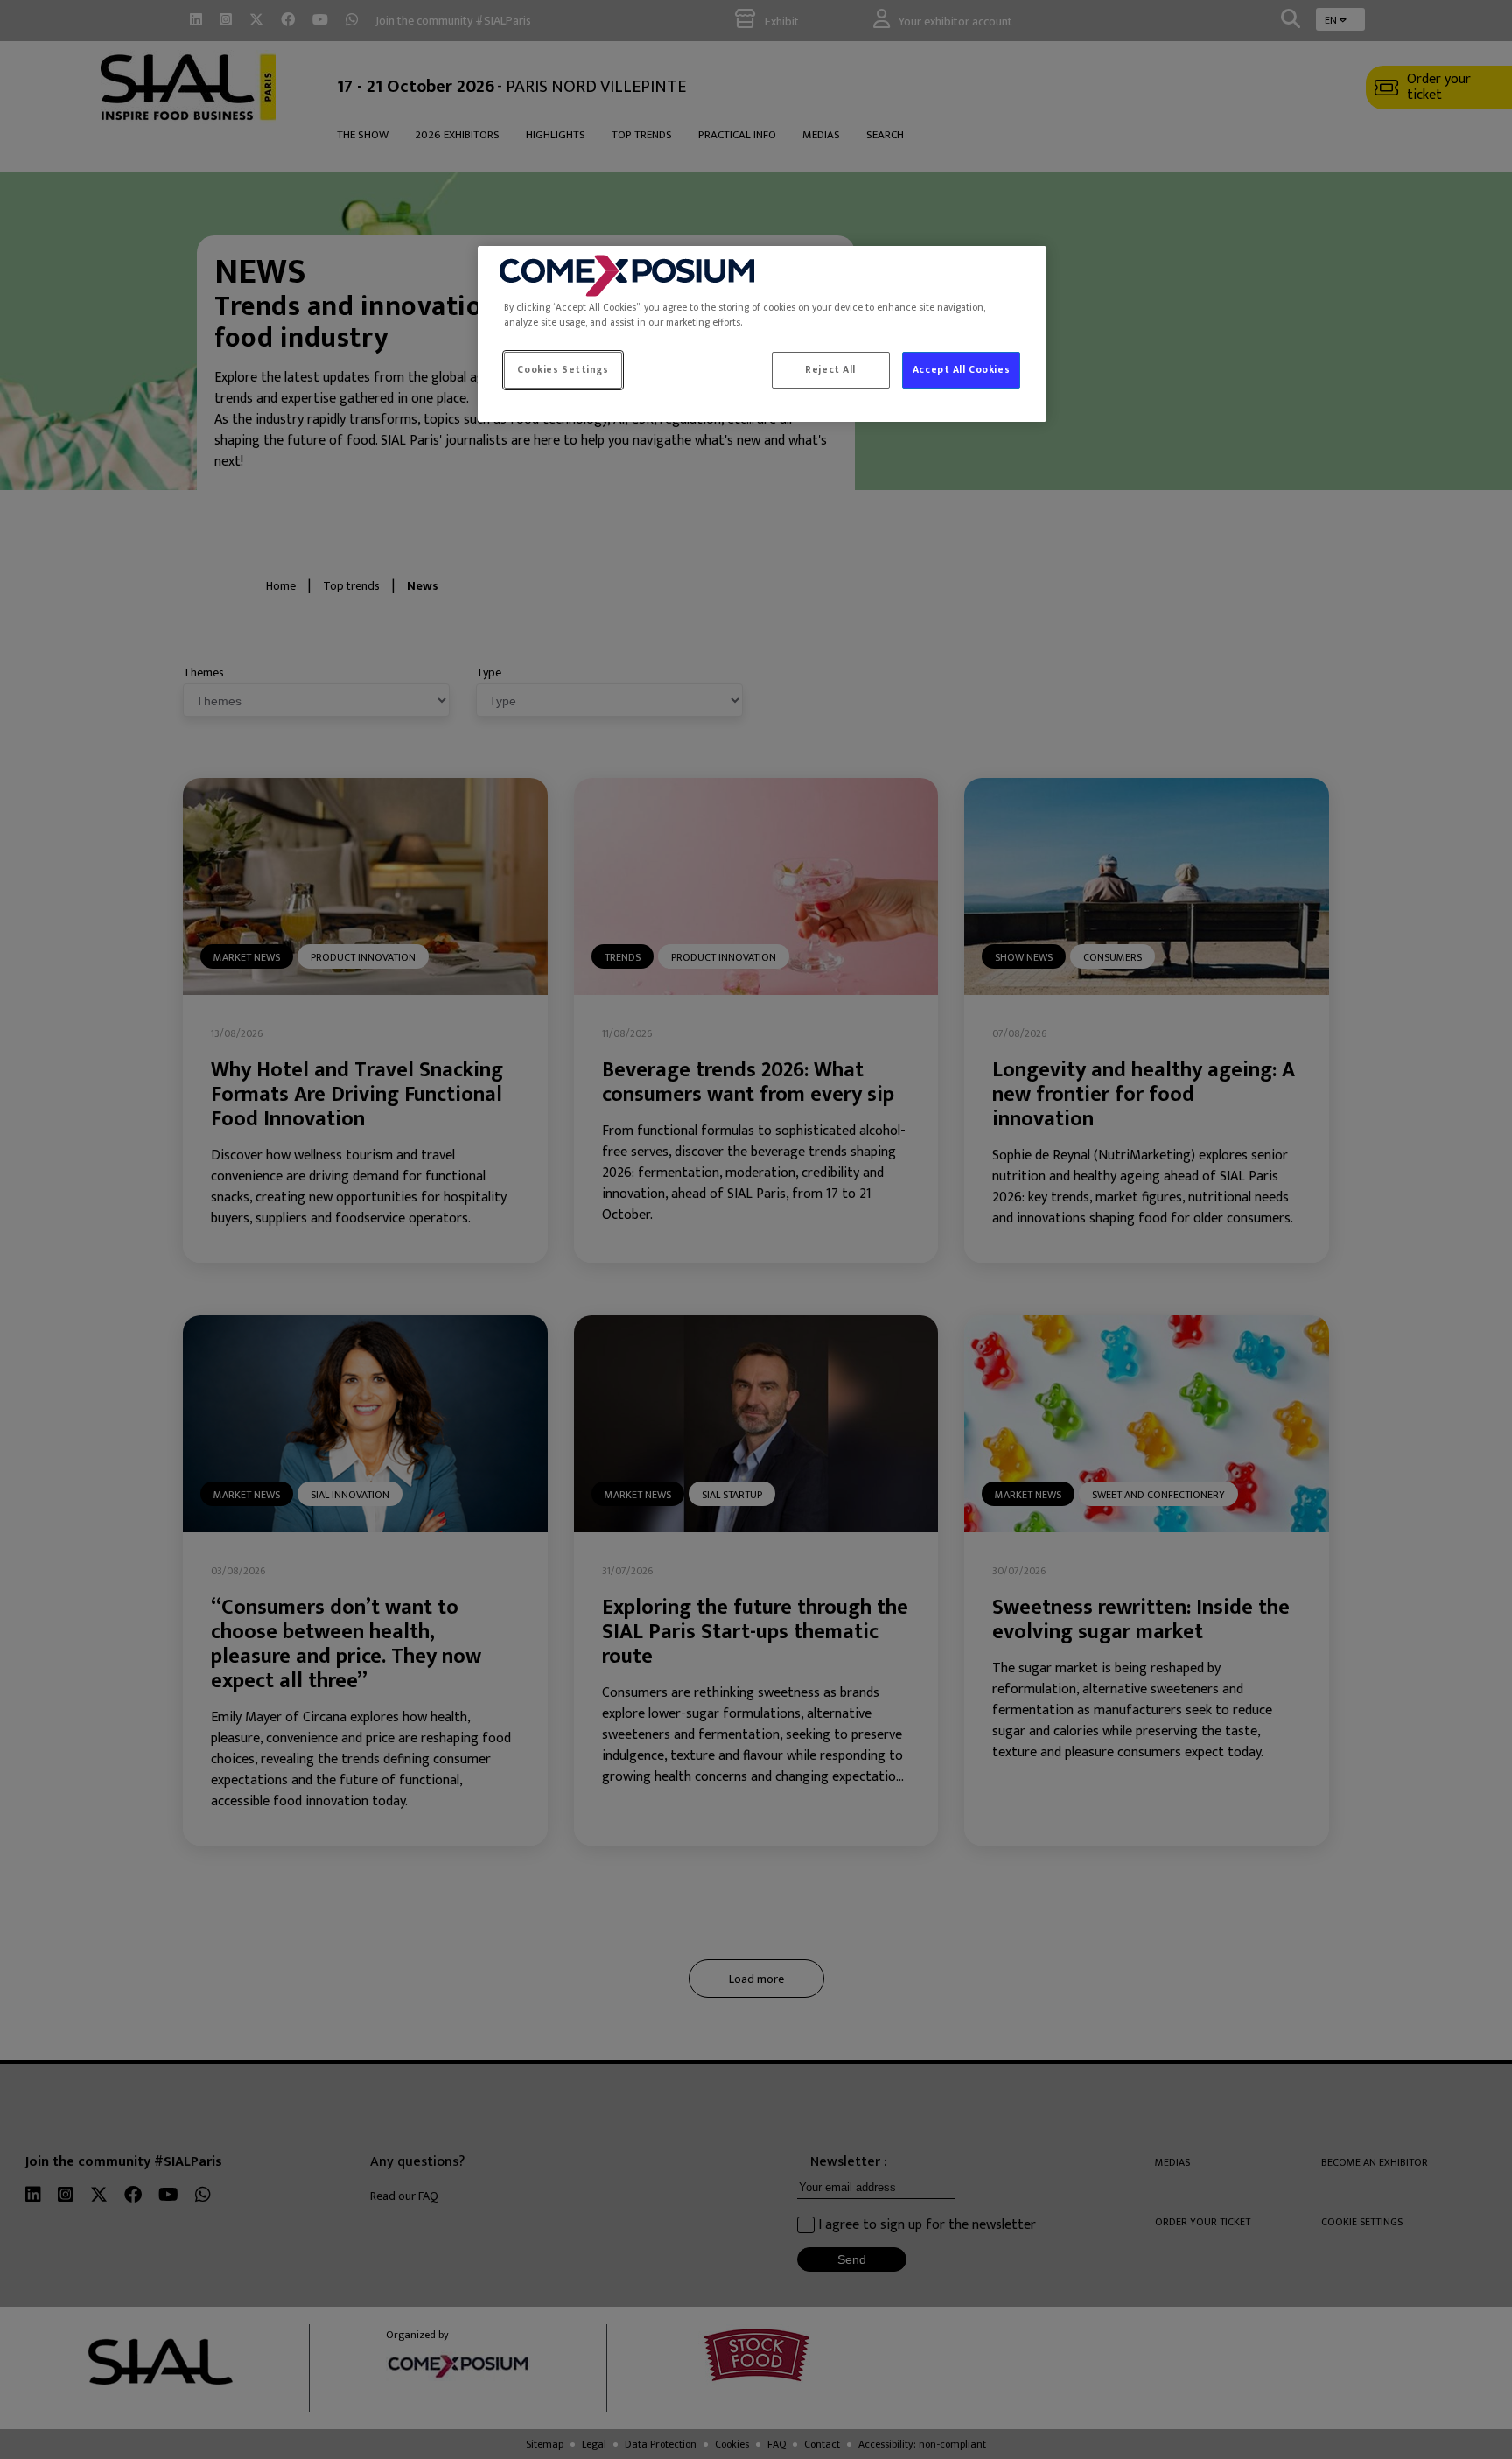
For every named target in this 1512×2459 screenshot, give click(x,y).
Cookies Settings (563, 370)
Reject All (830, 370)
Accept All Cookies (961, 370)
